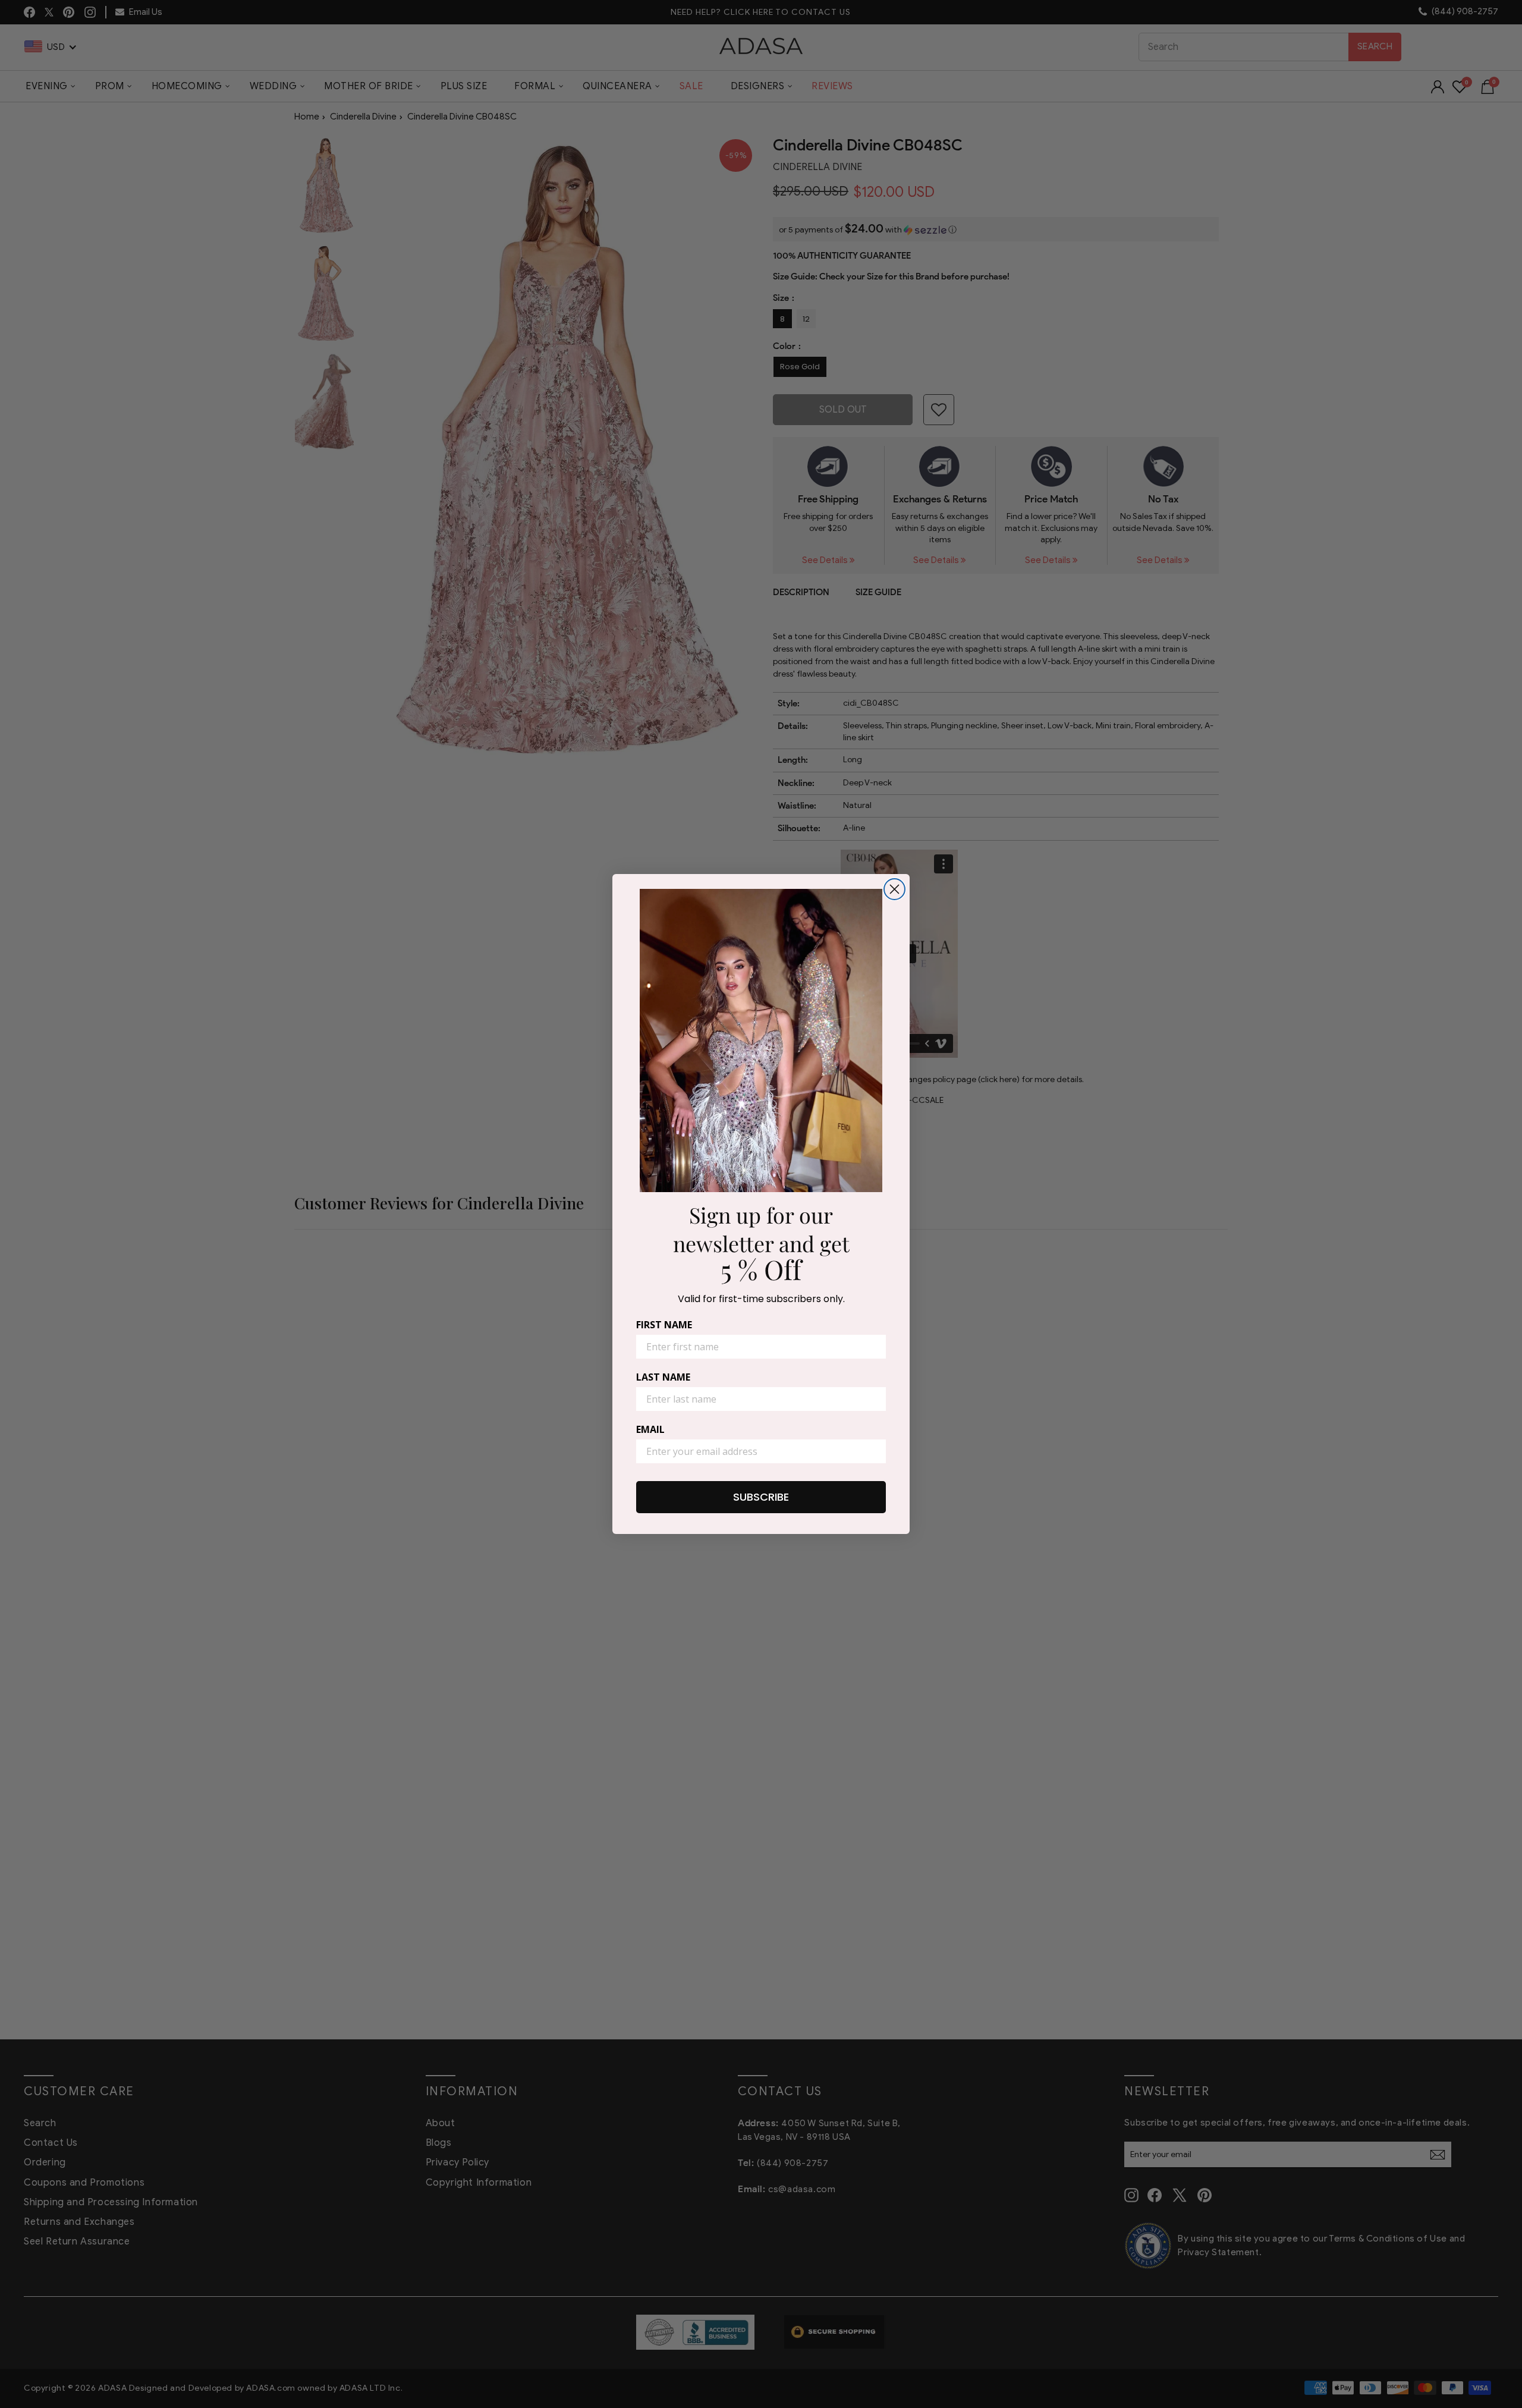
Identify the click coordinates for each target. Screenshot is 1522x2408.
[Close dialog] (894, 889)
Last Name (663, 1377)
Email (650, 1429)
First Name (664, 1325)
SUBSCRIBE (761, 1497)
